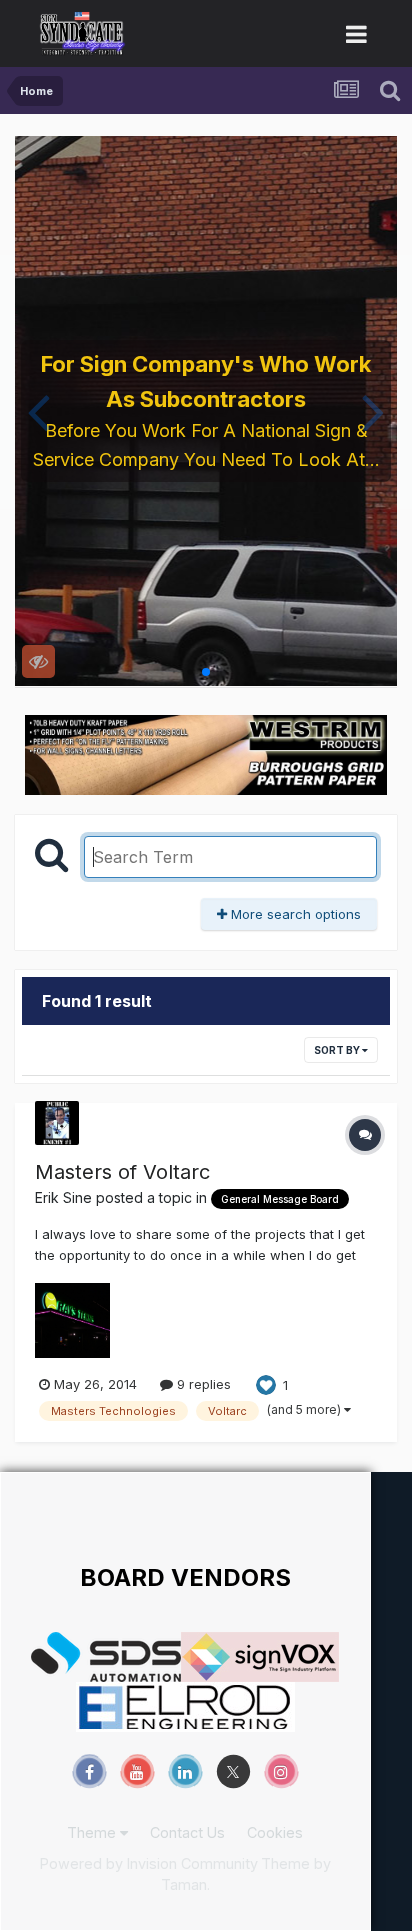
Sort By (338, 1050)
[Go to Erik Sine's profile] (57, 1123)
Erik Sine (63, 1197)
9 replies (202, 1384)
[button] (38, 411)
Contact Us (187, 1832)
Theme (93, 1832)
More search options (294, 914)
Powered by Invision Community (149, 1863)
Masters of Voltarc (122, 1172)
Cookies (275, 1832)
